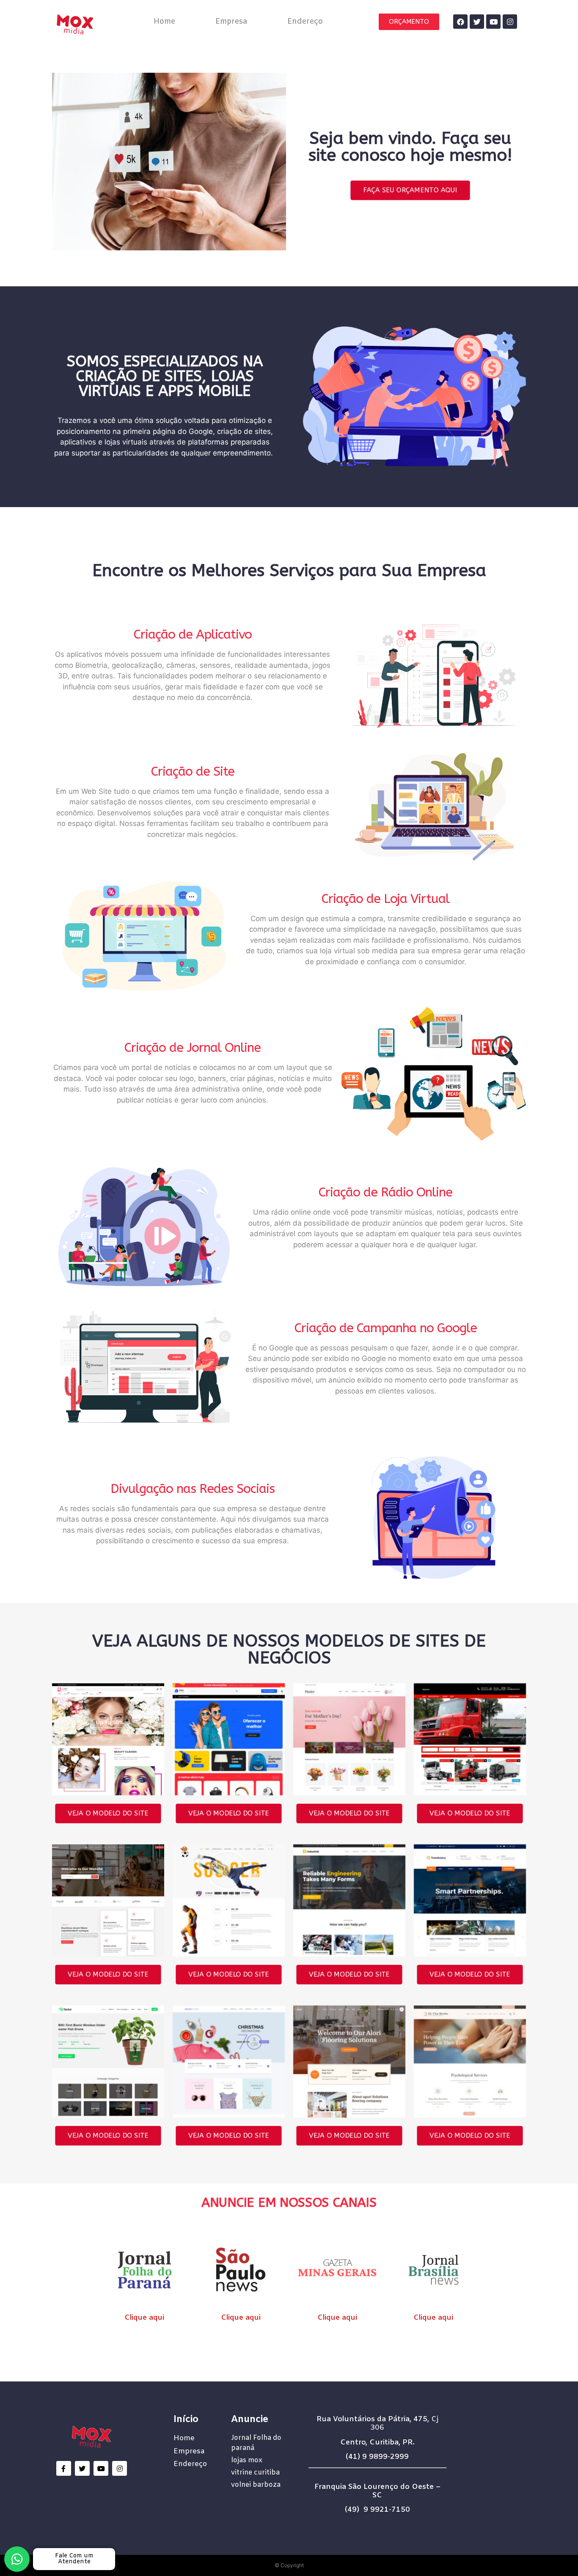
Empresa (231, 22)
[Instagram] (510, 22)
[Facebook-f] (64, 2468)
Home (164, 22)
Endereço (305, 22)
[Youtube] (493, 22)
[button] (409, 22)
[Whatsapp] (17, 2559)
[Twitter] (477, 22)
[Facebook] (460, 22)
